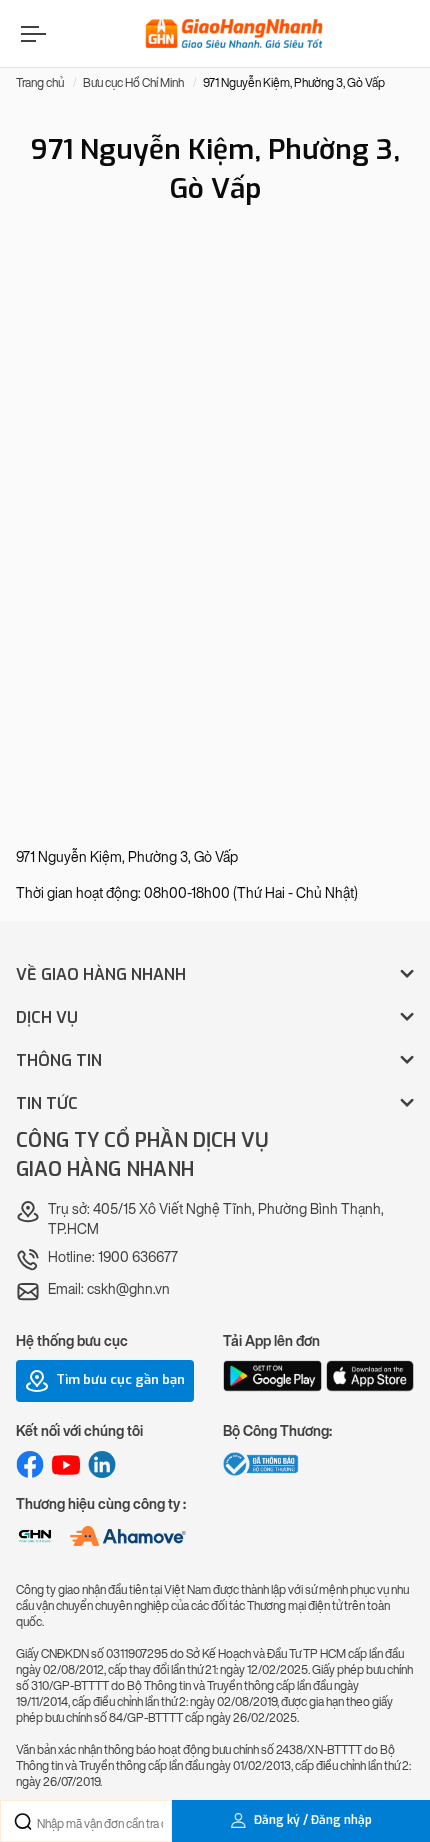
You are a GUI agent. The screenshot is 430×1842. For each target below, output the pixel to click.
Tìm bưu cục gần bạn (119, 1380)
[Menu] (31, 33)
